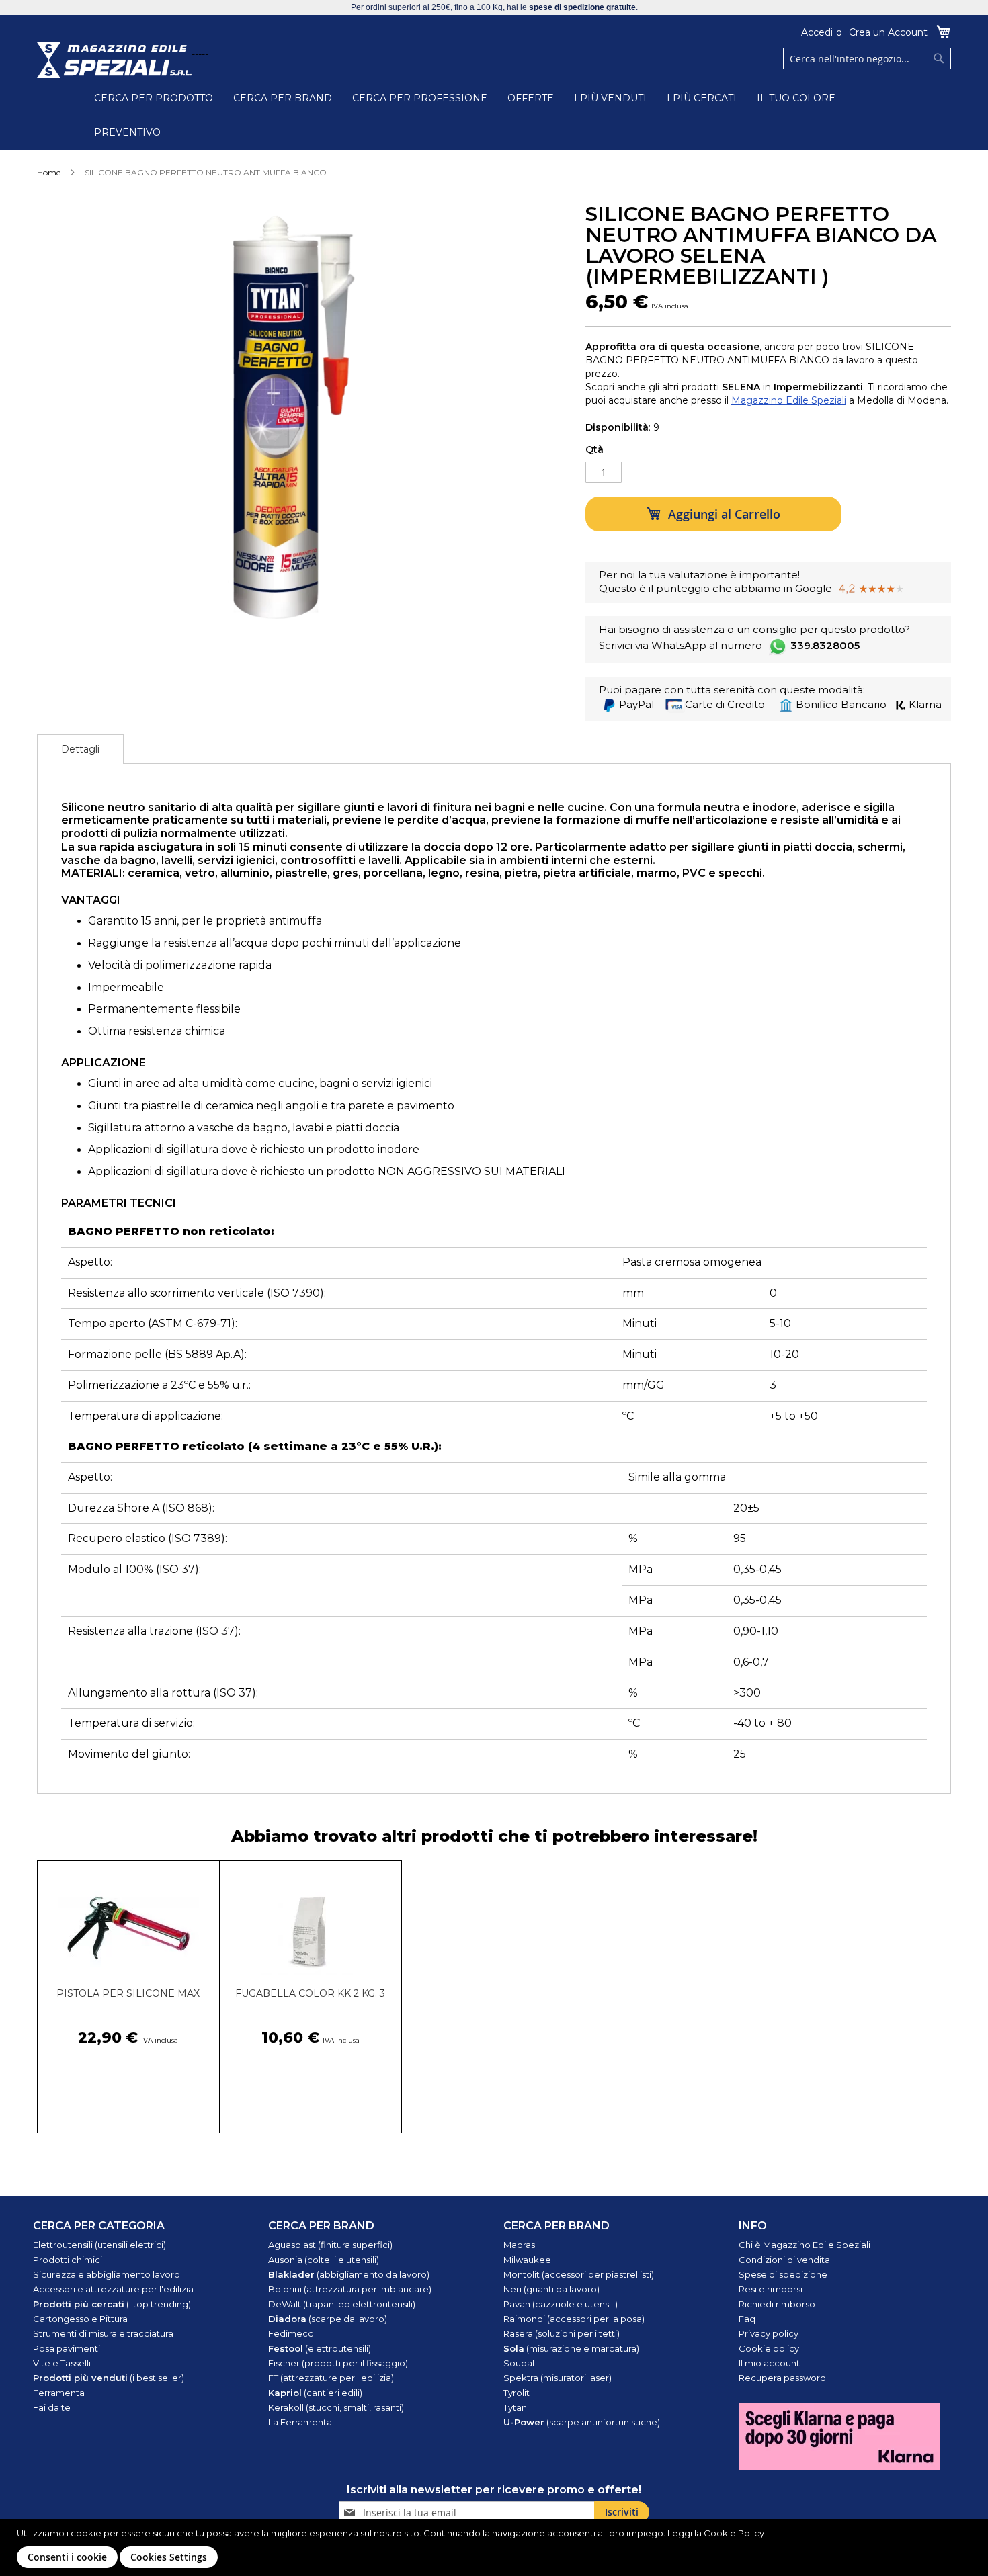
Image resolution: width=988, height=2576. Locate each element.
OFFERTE (531, 98)
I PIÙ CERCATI (702, 98)
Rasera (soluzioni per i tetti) (562, 2333)
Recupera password (782, 2378)
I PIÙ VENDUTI (610, 98)
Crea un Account (888, 32)
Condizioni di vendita (784, 2260)
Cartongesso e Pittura (80, 2319)
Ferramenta (59, 2393)
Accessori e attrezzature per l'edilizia (113, 2289)
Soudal (519, 2363)
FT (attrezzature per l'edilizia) (331, 2378)
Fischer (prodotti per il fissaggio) (338, 2363)
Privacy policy (769, 2333)
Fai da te (52, 2407)
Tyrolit (517, 2393)
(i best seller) (109, 2378)
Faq (747, 2319)
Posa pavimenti (67, 2348)
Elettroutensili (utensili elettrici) (99, 2245)
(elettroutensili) (320, 2348)
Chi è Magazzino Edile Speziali (805, 2245)
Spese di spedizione (783, 2274)
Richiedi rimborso (777, 2304)
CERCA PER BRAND (283, 98)
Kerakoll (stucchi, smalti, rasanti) (336, 2407)
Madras (519, 2245)
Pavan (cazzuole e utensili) (561, 2304)
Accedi (817, 32)
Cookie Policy (734, 2533)
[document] (496, 2547)
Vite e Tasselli (62, 2363)
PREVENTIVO (127, 132)
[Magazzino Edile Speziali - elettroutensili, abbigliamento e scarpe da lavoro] (114, 60)
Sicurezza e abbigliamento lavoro (107, 2274)
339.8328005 (825, 645)
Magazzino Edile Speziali (789, 400)
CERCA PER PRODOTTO (154, 98)
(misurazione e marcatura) (571, 2348)
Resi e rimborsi (771, 2289)
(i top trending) (112, 2304)
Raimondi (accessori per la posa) (574, 2319)
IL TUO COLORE (796, 98)
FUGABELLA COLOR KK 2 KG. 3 (310, 1993)
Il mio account (769, 2363)
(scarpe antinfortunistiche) (582, 2422)
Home (49, 172)
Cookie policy (769, 2348)
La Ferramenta (300, 2422)
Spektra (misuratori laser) (558, 2378)
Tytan (515, 2407)
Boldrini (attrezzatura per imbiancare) (350, 2289)
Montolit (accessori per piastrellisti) (579, 2274)
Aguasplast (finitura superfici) (330, 2245)
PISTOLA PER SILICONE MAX (128, 1993)
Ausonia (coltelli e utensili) (324, 2260)
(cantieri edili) (315, 2393)
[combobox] (867, 58)
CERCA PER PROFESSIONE (420, 98)
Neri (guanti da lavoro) (551, 2289)
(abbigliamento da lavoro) (349, 2274)
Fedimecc (291, 2333)
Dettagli (80, 749)
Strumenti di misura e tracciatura (103, 2333)
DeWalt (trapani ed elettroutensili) (342, 2304)
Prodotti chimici (68, 2260)
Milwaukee (527, 2260)
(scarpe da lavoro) (328, 2319)
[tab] (80, 749)
